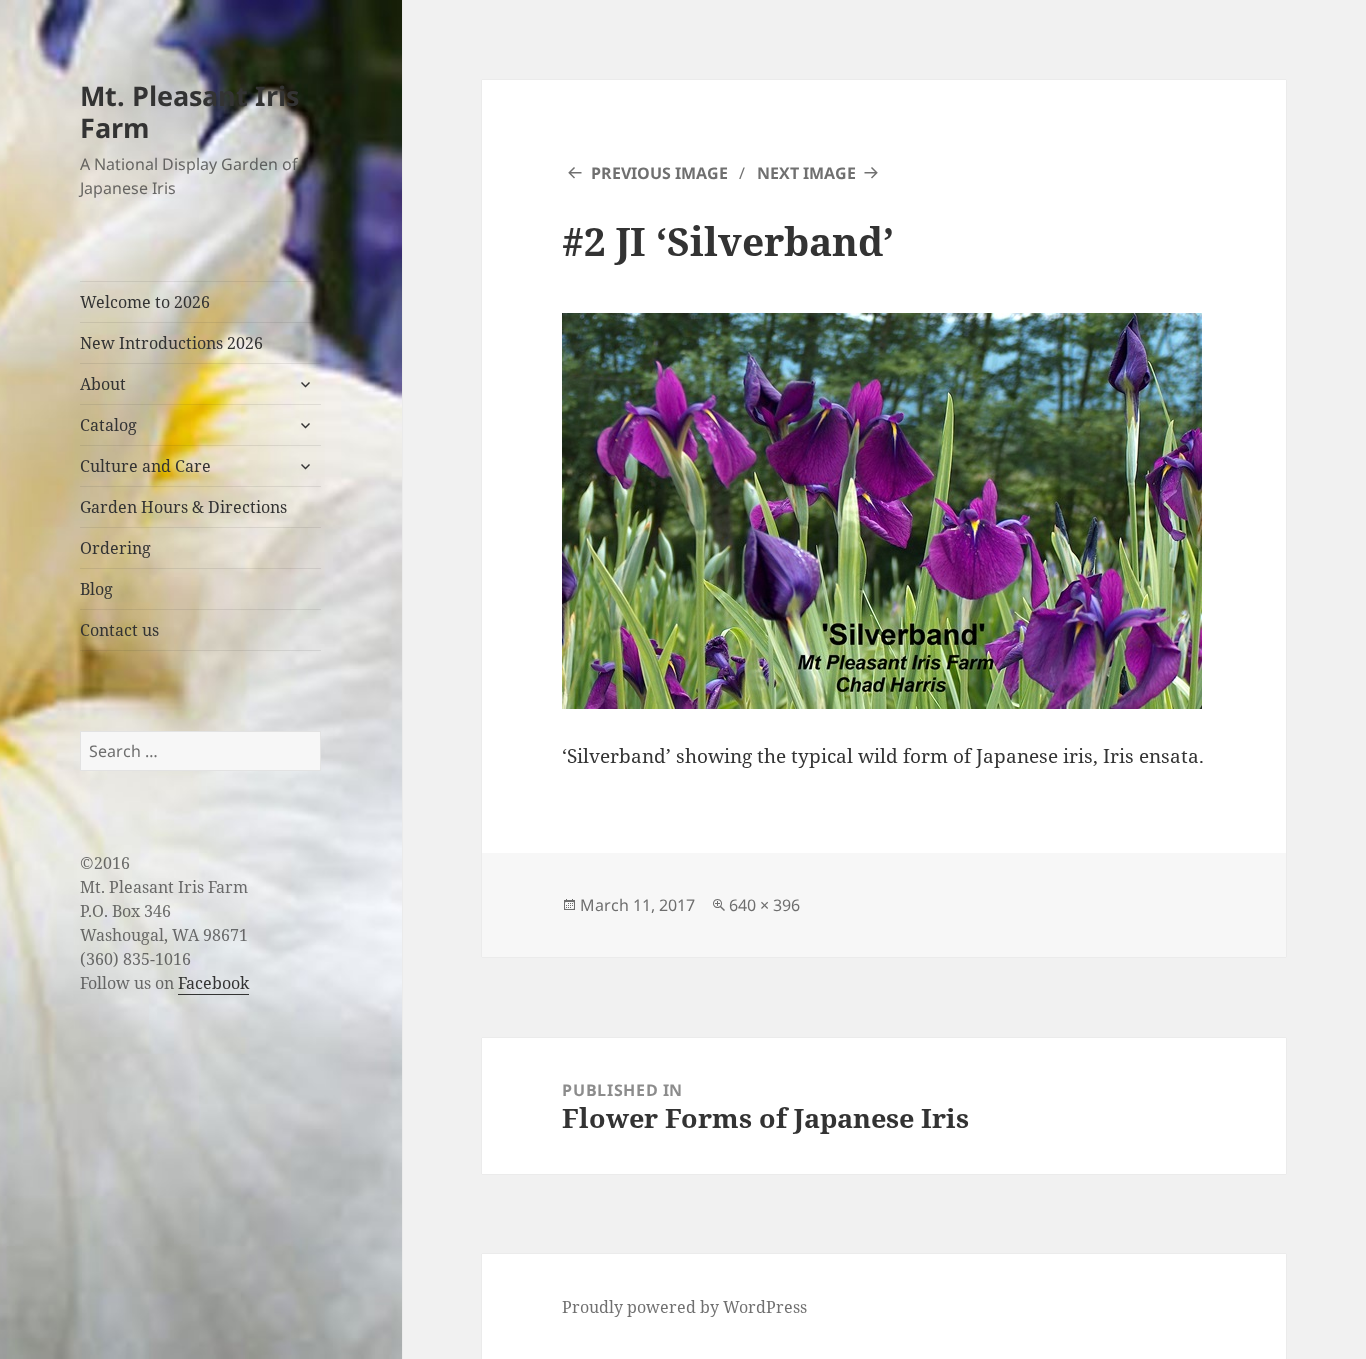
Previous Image (659, 173)
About (103, 384)
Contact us (119, 630)
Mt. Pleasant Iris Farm (189, 111)
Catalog (108, 425)
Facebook (213, 983)
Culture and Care (145, 466)
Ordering (115, 548)
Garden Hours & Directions (183, 507)
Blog (96, 589)
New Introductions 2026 (171, 343)
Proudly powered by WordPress (684, 1307)
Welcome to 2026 (145, 302)
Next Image (806, 173)
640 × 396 (764, 905)
